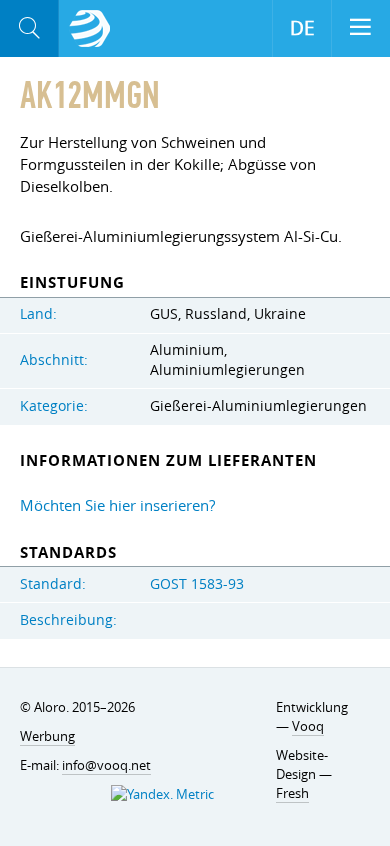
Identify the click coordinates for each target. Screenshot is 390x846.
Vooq (308, 726)
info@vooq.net (106, 765)
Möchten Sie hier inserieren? (117, 505)
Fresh (292, 793)
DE (302, 28)
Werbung (47, 736)
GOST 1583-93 (197, 584)
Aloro (90, 29)
